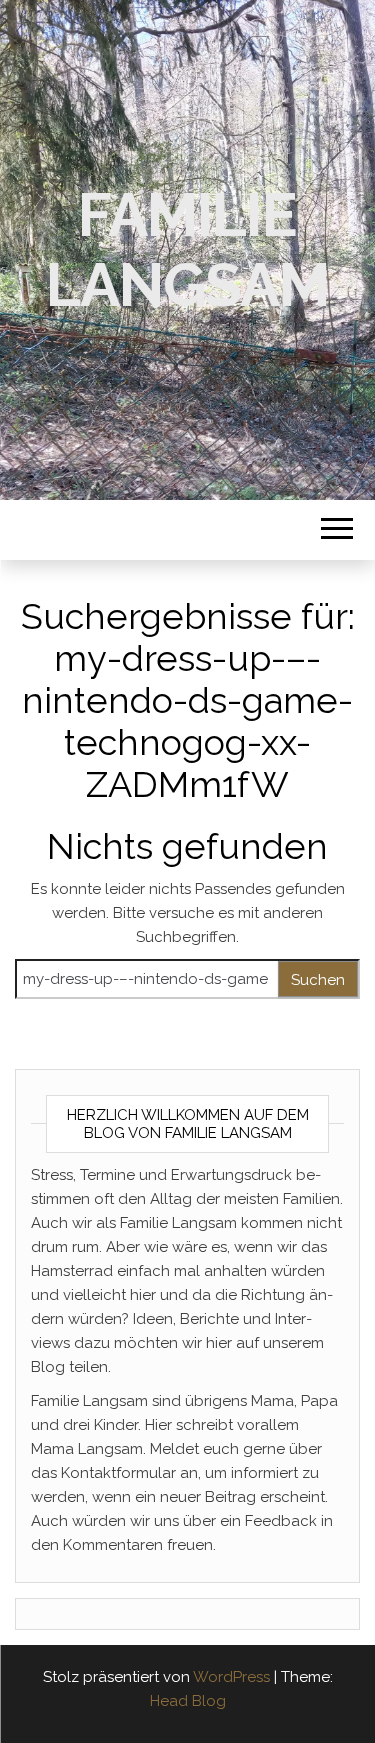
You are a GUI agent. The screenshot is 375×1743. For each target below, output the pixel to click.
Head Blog (188, 1701)
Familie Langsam (187, 250)
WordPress (231, 1677)
